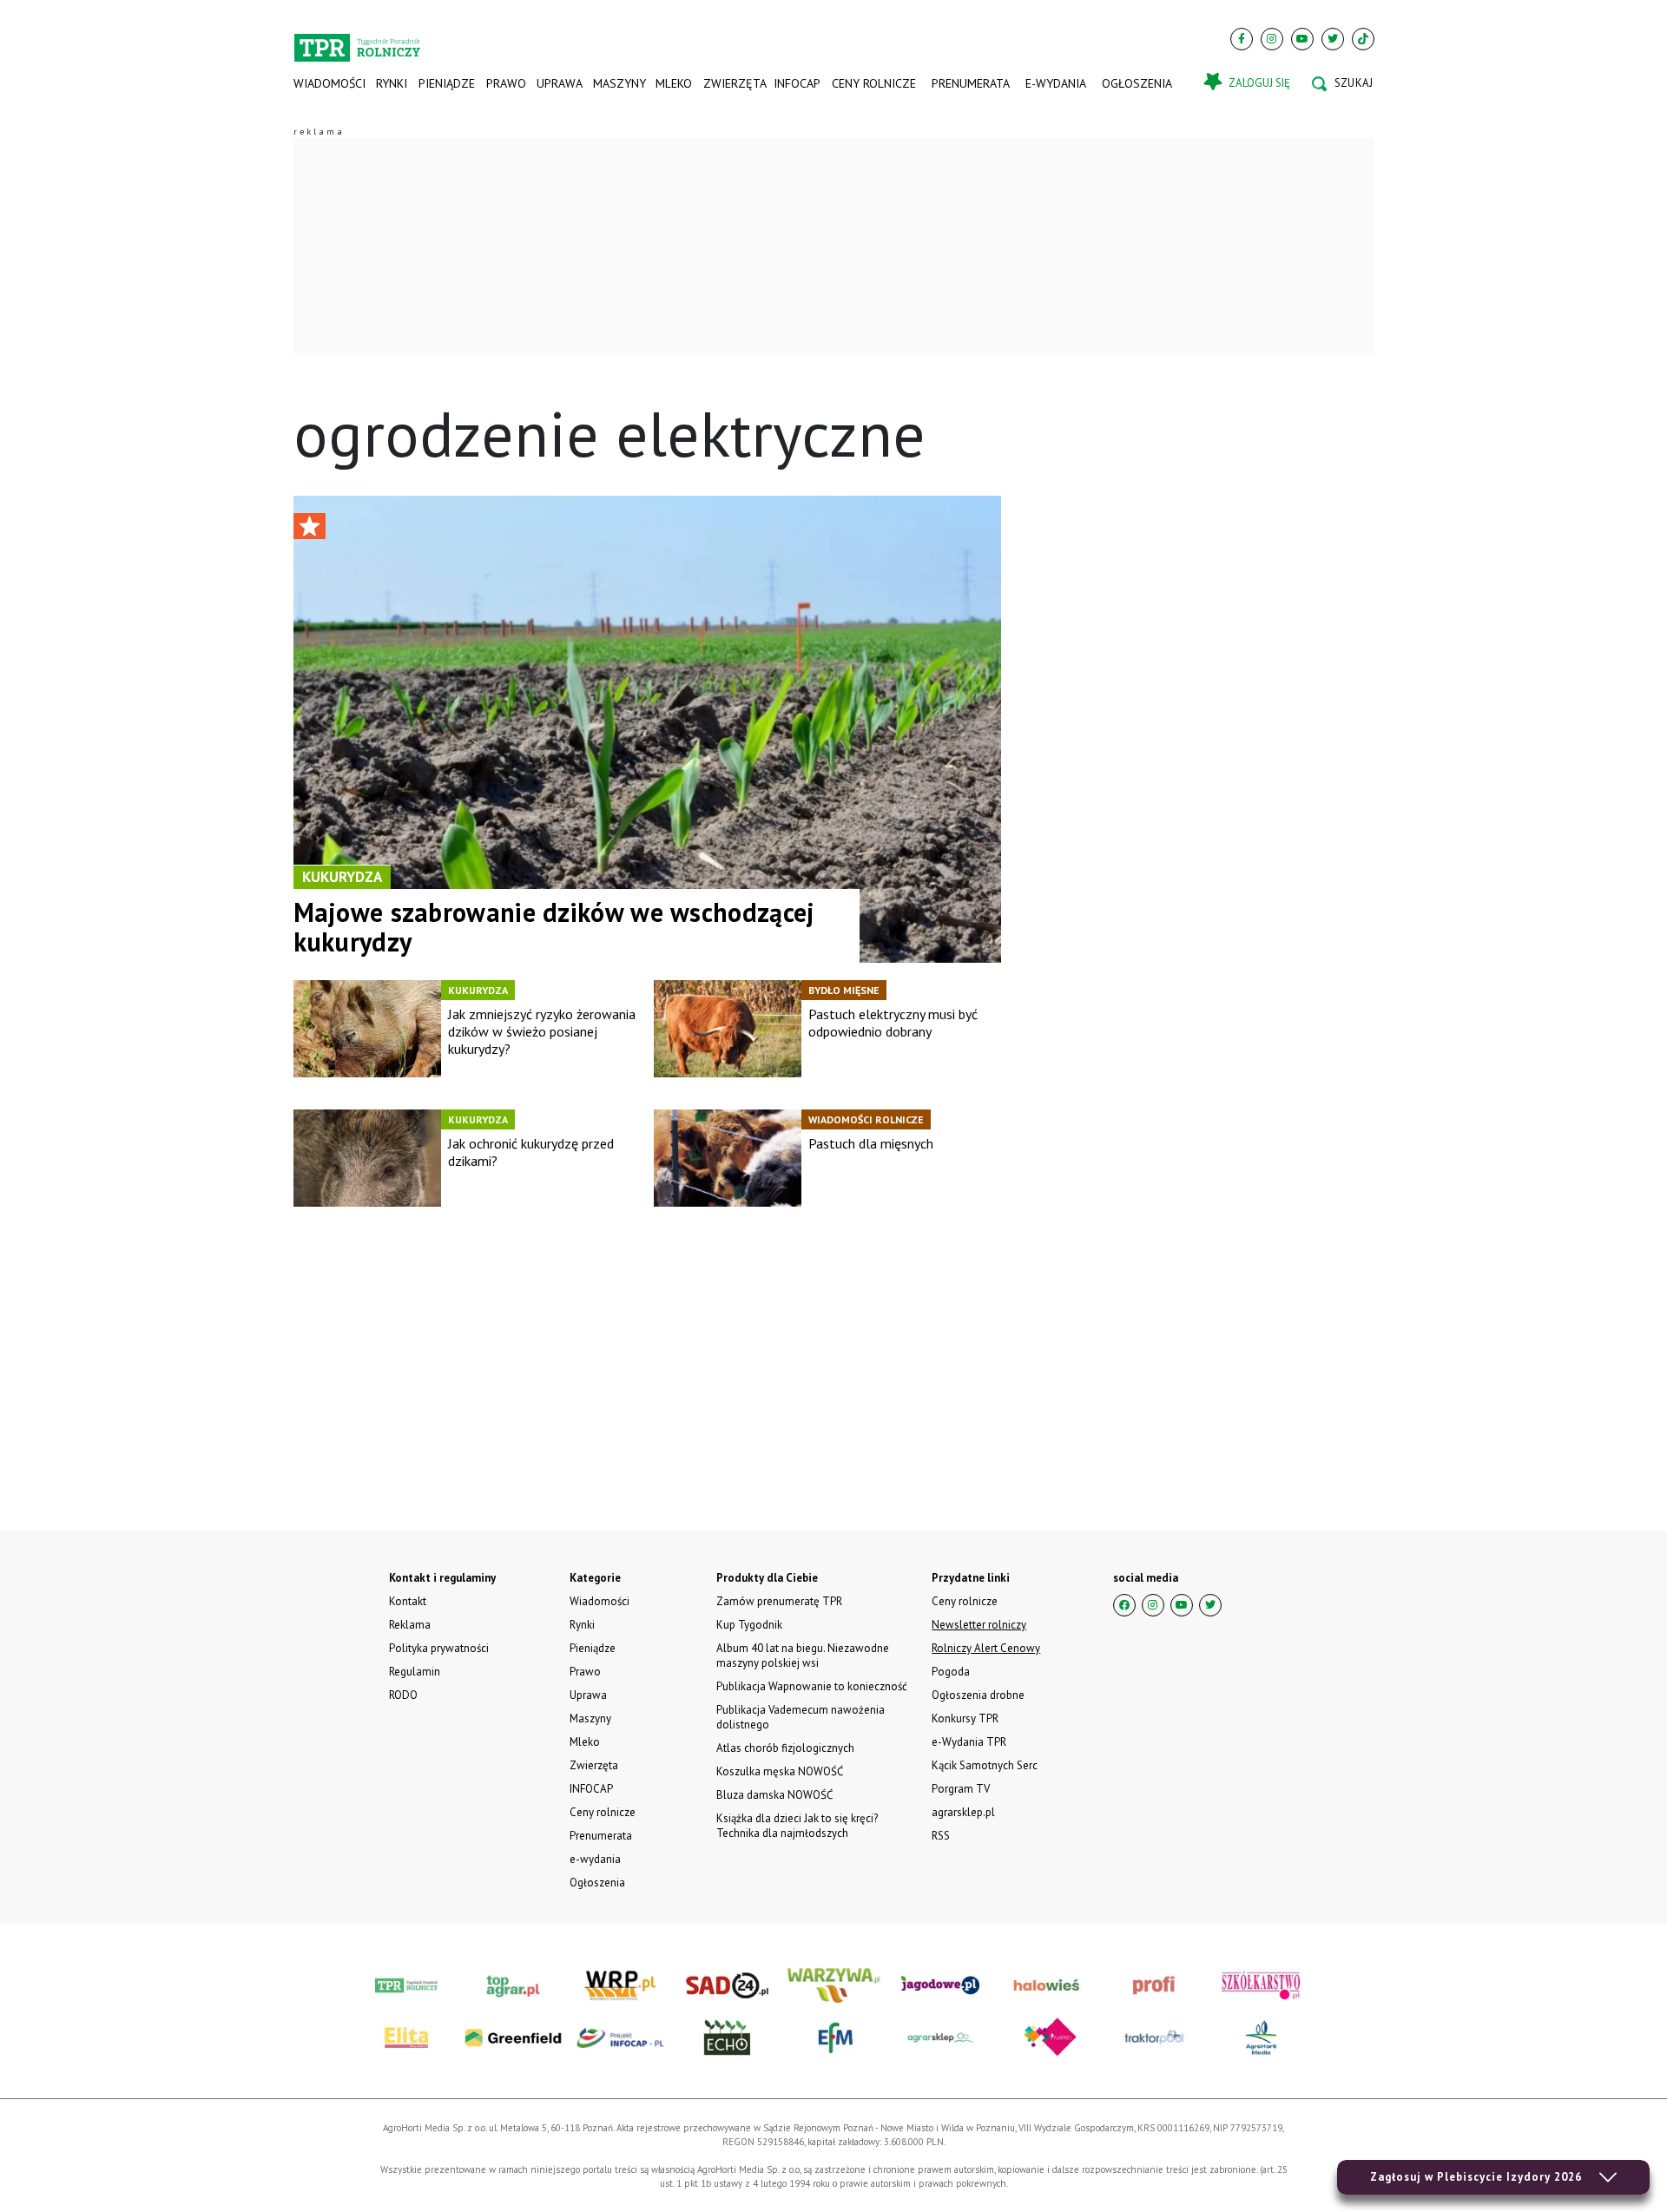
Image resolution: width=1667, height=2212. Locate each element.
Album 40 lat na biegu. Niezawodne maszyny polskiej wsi (803, 1656)
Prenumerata (971, 83)
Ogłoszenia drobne (978, 1695)
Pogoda (951, 1672)
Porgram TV (961, 1789)
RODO (403, 1695)
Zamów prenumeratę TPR (779, 1601)
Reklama (410, 1625)
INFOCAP (797, 83)
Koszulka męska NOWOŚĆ (780, 1771)
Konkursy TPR (965, 1718)
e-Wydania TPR (969, 1742)
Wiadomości (329, 83)
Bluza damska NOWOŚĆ (774, 1795)
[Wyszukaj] (1342, 83)
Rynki (392, 83)
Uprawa (559, 83)
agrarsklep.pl (963, 1812)
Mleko (674, 83)
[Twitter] (1333, 39)
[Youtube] (1302, 39)
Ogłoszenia (1137, 83)
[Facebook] (1242, 39)
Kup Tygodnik (749, 1625)
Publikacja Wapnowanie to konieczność (812, 1686)
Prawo (505, 83)
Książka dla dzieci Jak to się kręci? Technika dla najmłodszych (797, 1826)
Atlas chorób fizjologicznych (785, 1748)
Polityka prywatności (439, 1648)
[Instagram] (1272, 39)
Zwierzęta (733, 83)
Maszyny (619, 83)
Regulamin (415, 1672)
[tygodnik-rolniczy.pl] (357, 40)
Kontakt (408, 1601)
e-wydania (1056, 83)
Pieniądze (447, 83)
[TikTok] (1363, 39)
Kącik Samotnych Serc (985, 1765)
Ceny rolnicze (874, 83)
